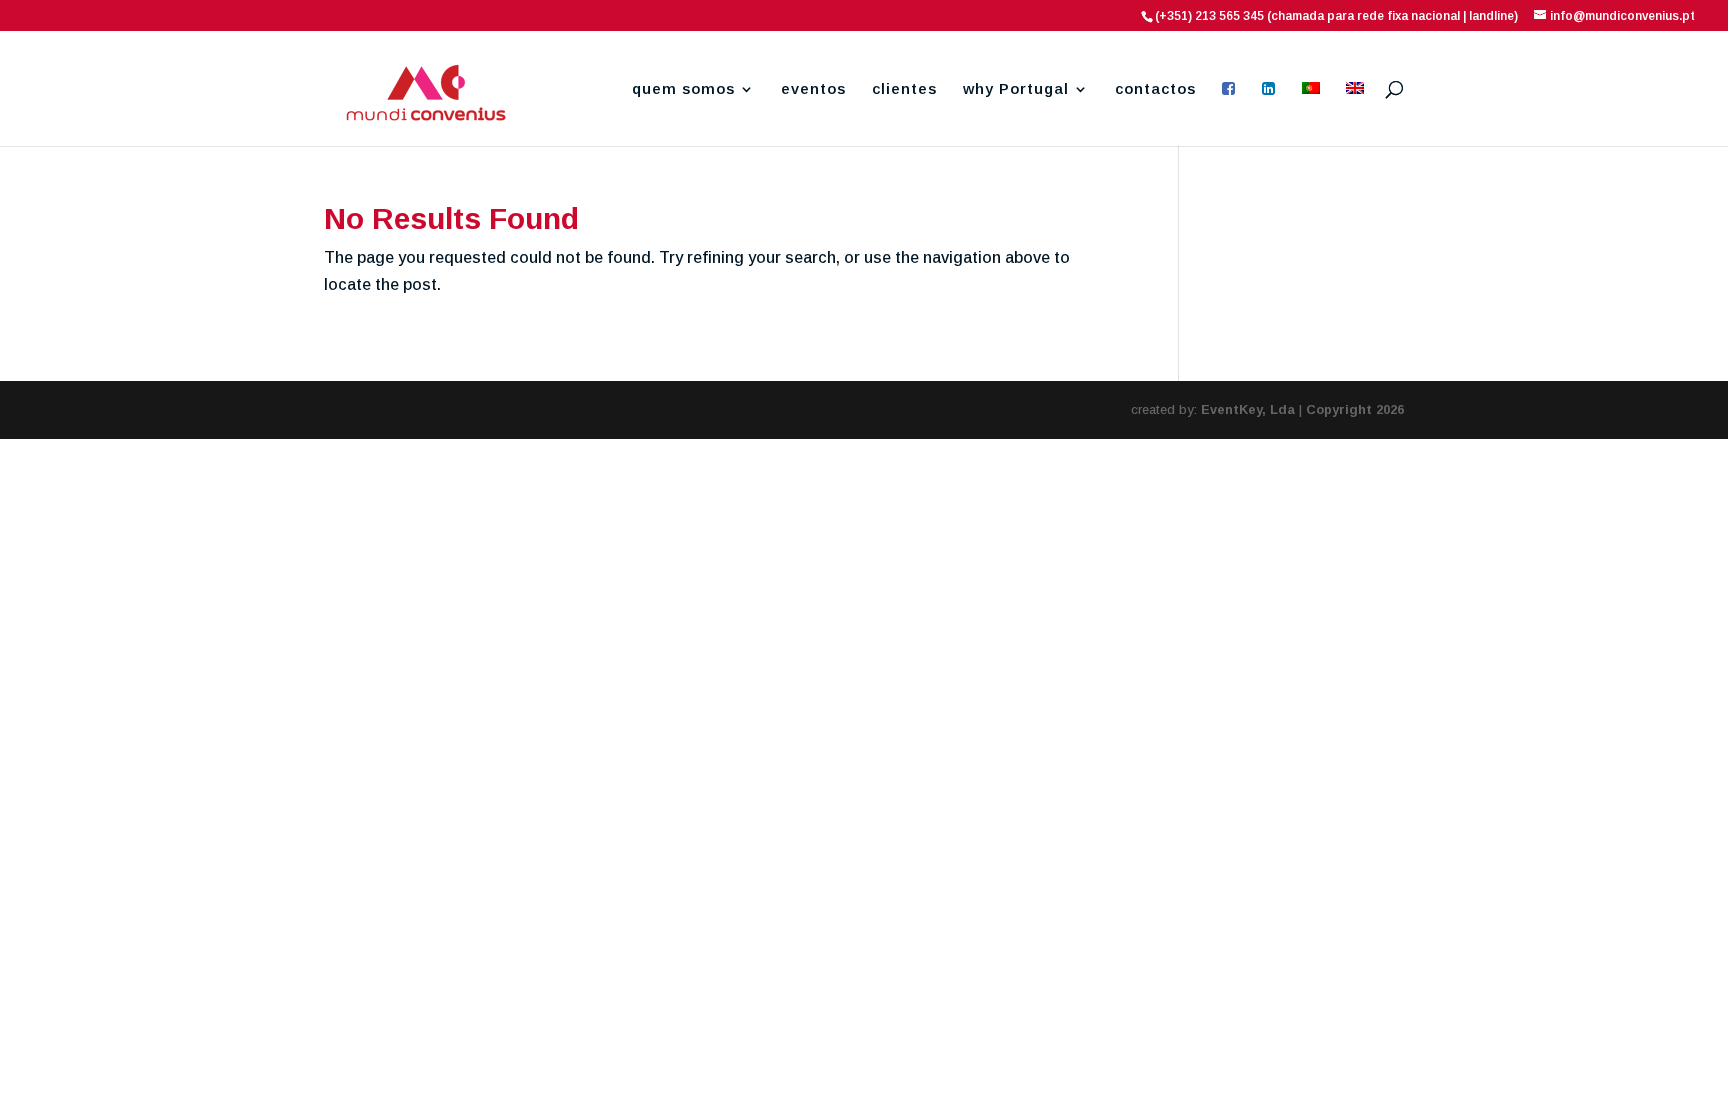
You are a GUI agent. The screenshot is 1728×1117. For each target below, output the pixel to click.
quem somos (683, 89)
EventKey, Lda (1248, 409)
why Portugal (1016, 89)
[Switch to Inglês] (1355, 114)
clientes (904, 89)
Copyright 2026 (1355, 409)
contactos (1155, 89)
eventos (813, 89)
